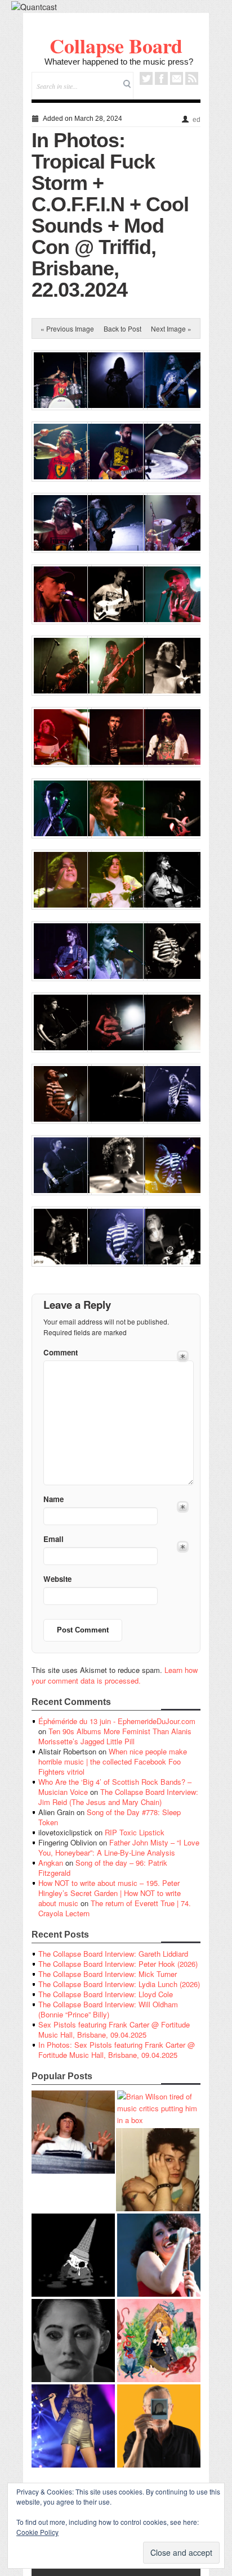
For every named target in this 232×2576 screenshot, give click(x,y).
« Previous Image (67, 328)
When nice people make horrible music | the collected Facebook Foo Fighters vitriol (113, 1761)
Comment (61, 1352)
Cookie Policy (37, 2532)
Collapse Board (116, 46)
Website (57, 1579)
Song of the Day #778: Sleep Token (110, 1817)
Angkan (51, 1863)
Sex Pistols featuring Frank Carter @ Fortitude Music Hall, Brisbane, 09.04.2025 (114, 2029)
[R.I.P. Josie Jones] (73, 2341)
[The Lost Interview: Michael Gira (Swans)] (159, 2426)
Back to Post (122, 328)
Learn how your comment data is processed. (115, 1675)
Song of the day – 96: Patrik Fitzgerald (103, 1868)
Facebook (161, 78)
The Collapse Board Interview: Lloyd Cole (106, 1994)
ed (197, 120)
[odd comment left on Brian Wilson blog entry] (73, 2132)
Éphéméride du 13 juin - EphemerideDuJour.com (117, 1721)
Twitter (146, 78)
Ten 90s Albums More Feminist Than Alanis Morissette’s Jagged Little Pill (115, 1736)
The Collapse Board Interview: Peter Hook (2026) (118, 1964)
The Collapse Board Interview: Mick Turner (108, 1974)
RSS (192, 78)
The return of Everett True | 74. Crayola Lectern (115, 1908)
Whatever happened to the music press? (119, 62)
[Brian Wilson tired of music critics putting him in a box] (159, 2108)
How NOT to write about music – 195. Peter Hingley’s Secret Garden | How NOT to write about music (110, 1893)
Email (177, 78)
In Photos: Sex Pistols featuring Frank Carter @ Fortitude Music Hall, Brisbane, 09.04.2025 (117, 2050)
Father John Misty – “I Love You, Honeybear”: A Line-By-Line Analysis (119, 1847)
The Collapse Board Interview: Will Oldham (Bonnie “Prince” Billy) (108, 2009)
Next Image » (171, 328)
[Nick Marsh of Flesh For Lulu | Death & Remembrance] (158, 2170)
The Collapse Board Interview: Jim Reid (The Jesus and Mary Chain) (118, 1797)
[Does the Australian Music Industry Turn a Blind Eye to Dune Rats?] (73, 2255)
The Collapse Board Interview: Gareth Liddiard (113, 1954)
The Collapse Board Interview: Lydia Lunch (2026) (119, 1984)
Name (53, 1499)
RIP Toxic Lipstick (135, 1832)
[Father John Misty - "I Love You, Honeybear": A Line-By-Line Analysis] (159, 2341)
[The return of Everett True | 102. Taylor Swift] (73, 2426)
